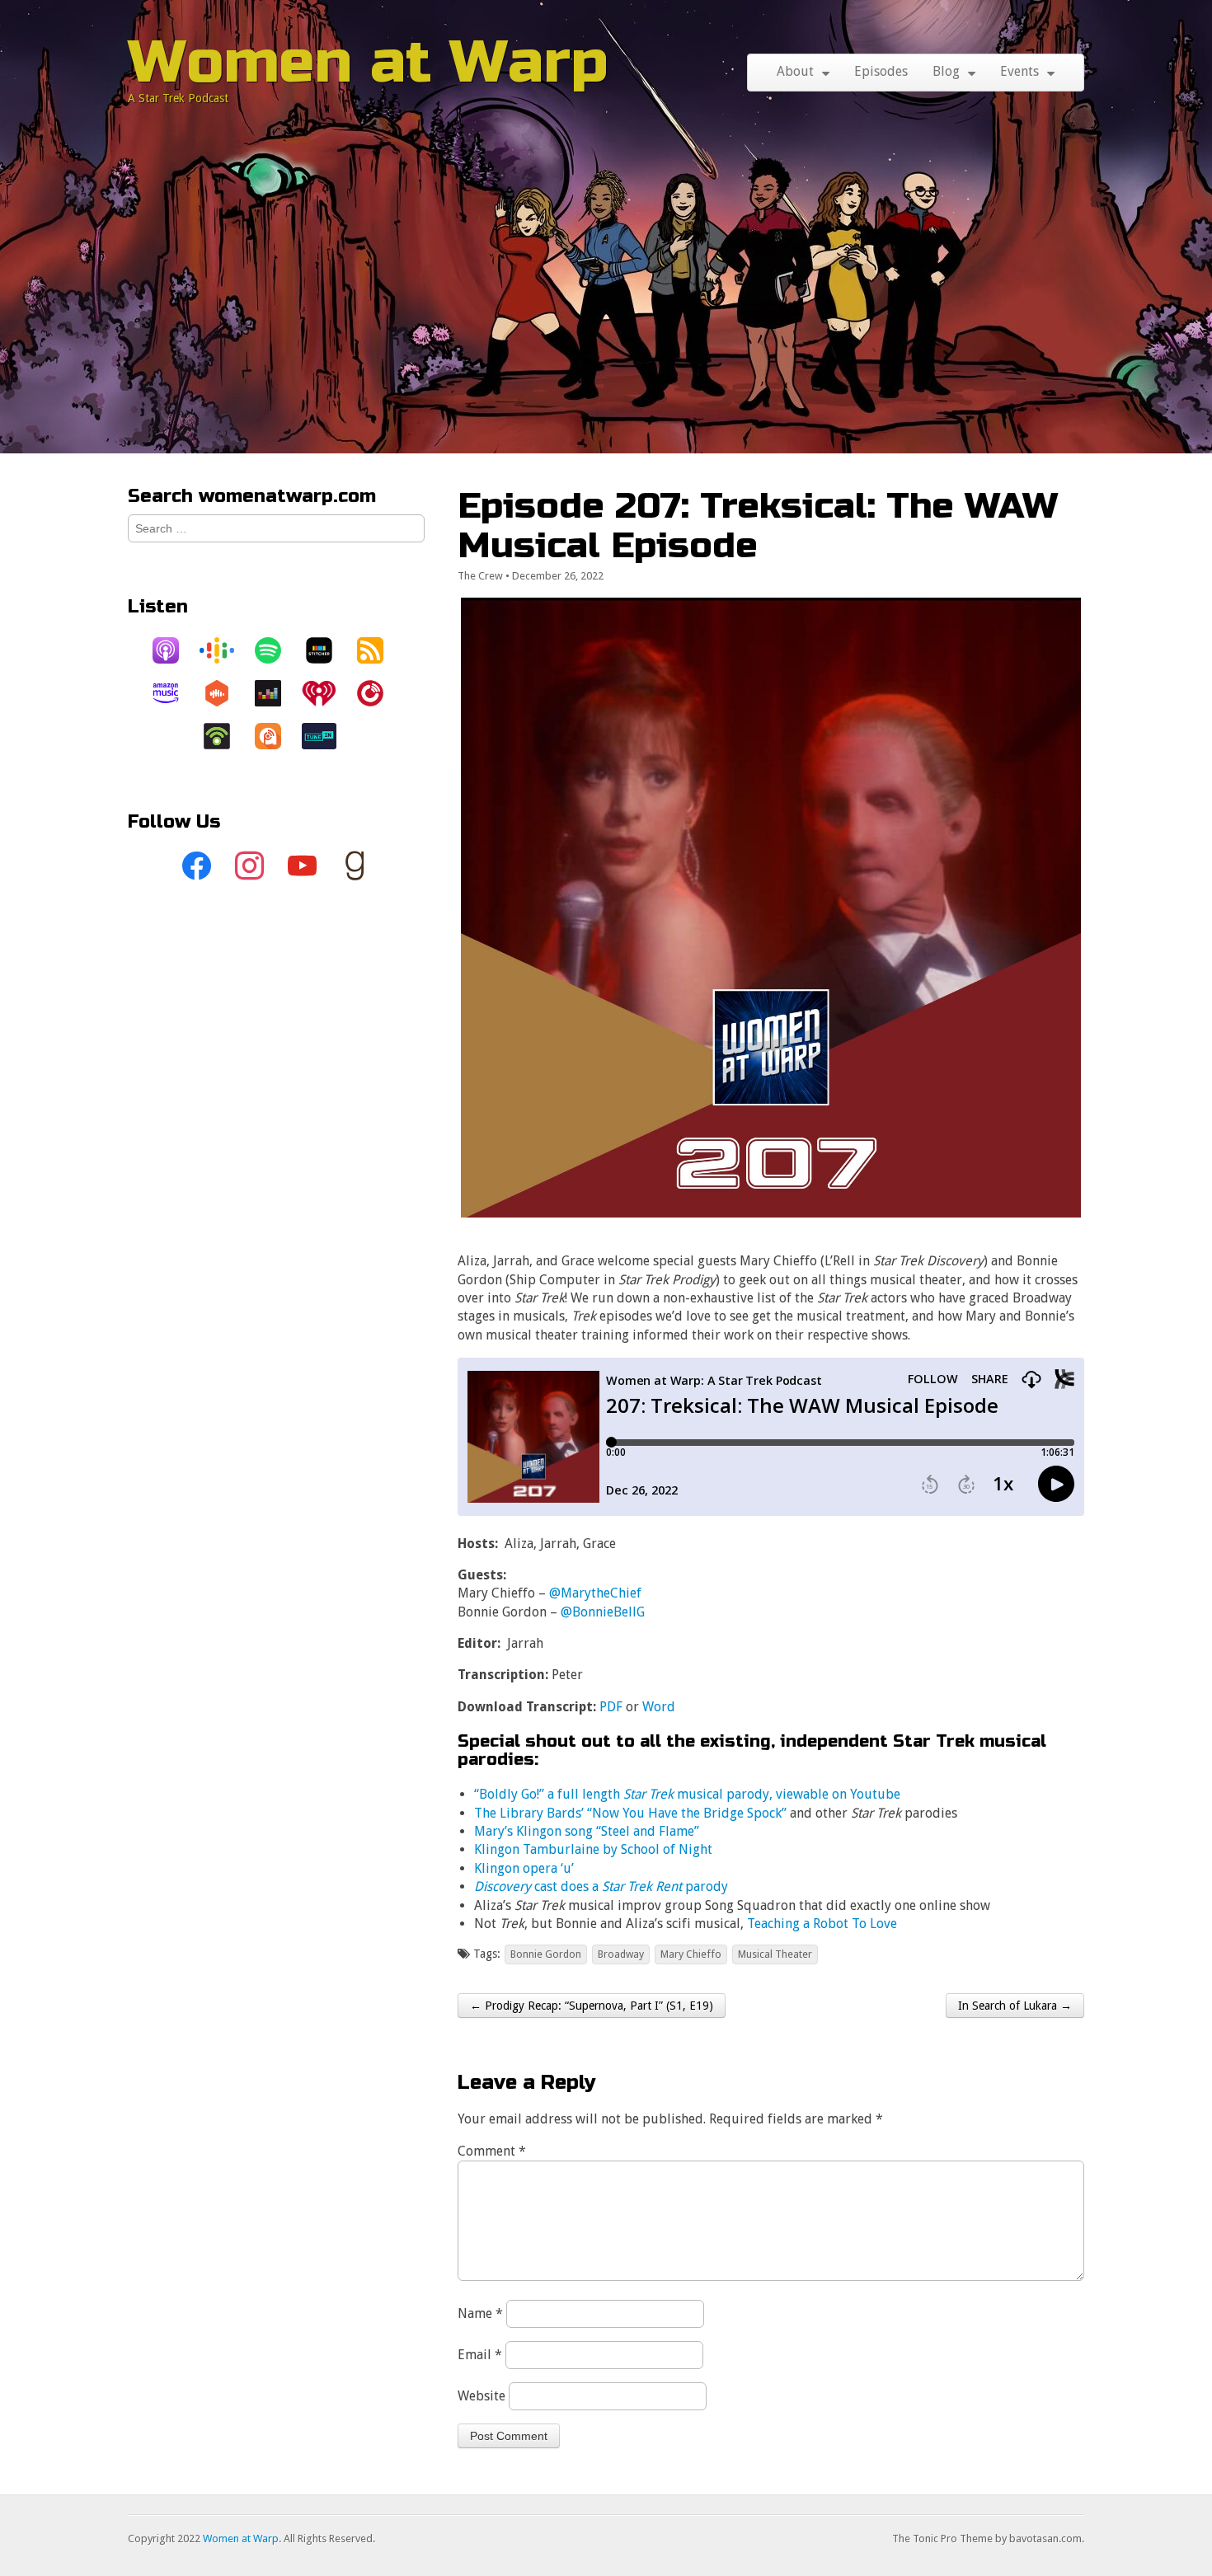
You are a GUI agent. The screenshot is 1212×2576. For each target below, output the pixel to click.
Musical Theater (775, 1954)
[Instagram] (250, 866)
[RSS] (378, 650)
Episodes (881, 71)
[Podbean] (225, 736)
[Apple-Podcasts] (174, 650)
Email (480, 2355)
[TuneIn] (327, 736)
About (795, 71)
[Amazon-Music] (174, 693)
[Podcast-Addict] (276, 736)
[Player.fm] (378, 693)
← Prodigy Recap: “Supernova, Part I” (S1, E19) (592, 2006)
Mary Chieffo (691, 1954)
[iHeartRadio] (327, 693)
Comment (492, 2151)
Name (480, 2313)
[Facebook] (197, 866)
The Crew (480, 576)
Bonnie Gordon (546, 1954)
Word (659, 1707)
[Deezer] (276, 693)
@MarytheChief (595, 1593)
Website (482, 2396)
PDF (611, 1707)
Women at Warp (368, 62)
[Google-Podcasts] (225, 650)
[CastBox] (225, 693)
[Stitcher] (327, 650)
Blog (946, 71)
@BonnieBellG (603, 1612)
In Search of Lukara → (1015, 2006)
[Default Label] (303, 866)
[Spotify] (276, 650)
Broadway (621, 1954)
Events (1019, 71)
